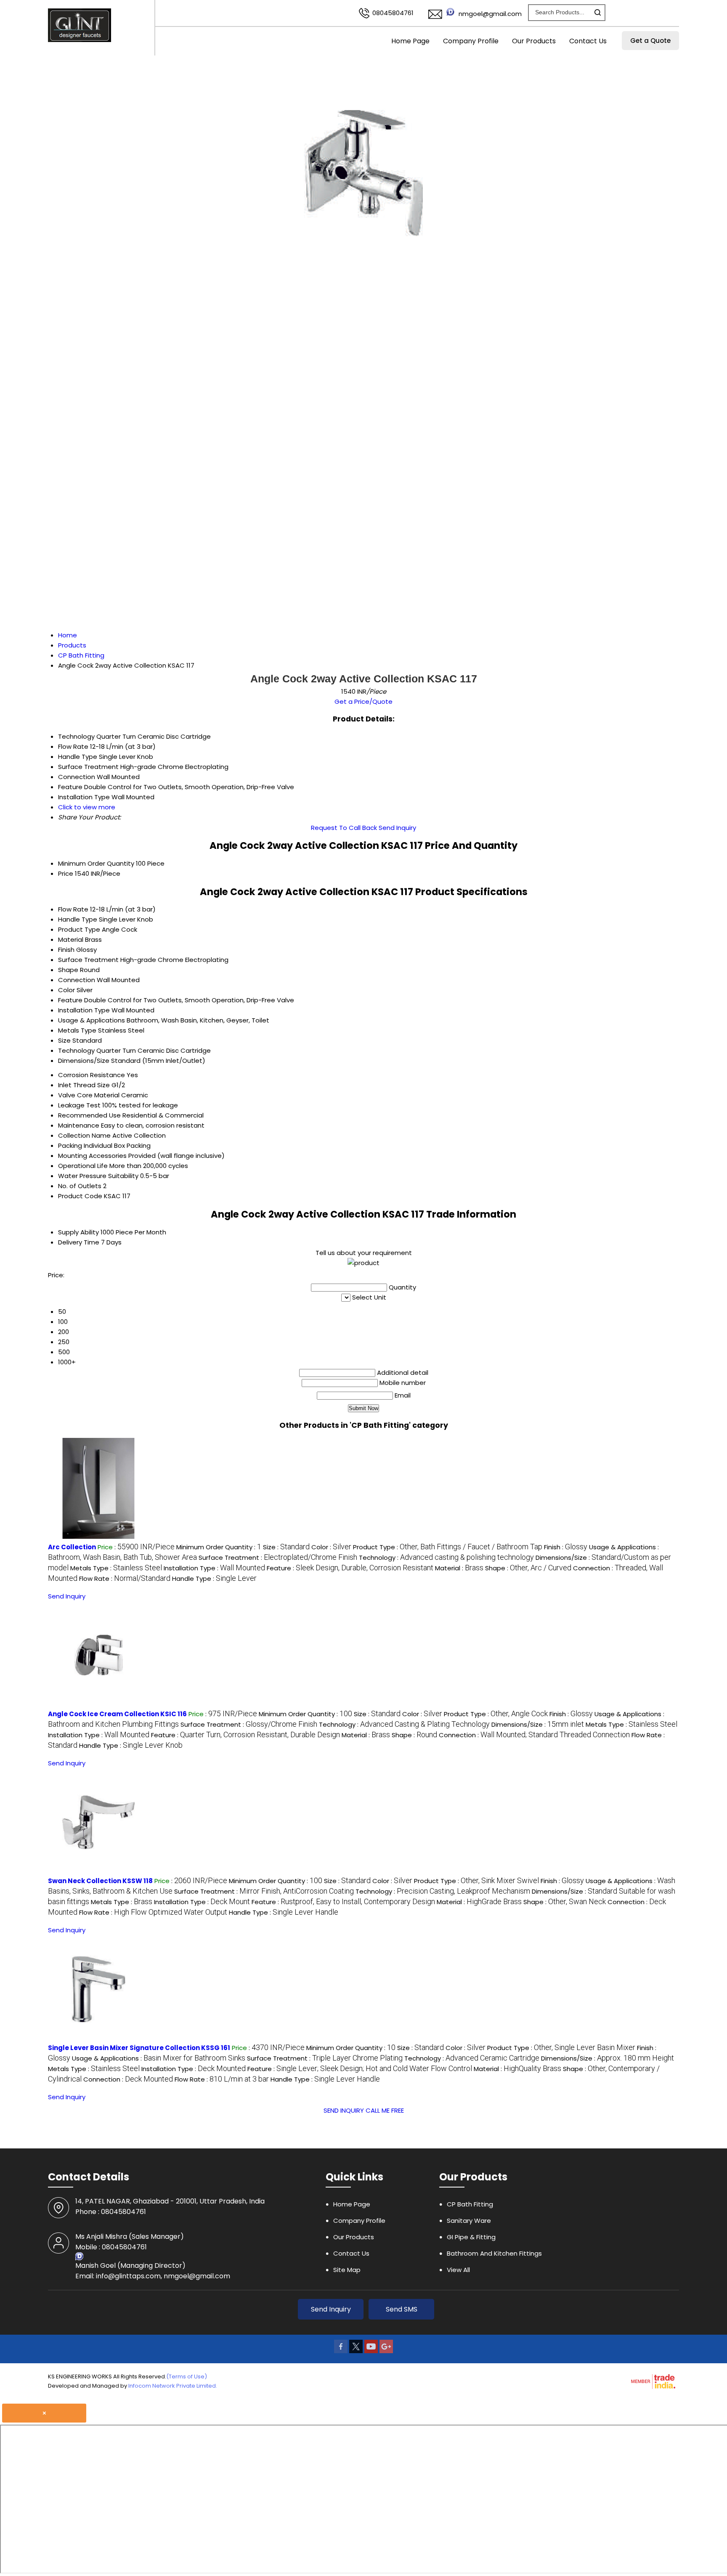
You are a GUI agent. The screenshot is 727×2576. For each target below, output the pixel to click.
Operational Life (83, 1166)
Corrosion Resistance (92, 1075)
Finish (66, 950)
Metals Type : (116, 1568)
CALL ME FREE (385, 2110)
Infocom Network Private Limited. (173, 2386)
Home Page (410, 41)
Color (66, 990)
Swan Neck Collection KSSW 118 (100, 1881)
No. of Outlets (80, 1186)
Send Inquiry (397, 828)
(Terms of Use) (187, 2377)
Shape (68, 970)
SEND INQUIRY (344, 2110)
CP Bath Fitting (470, 2204)
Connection (77, 980)
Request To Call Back (344, 828)
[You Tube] (371, 2351)
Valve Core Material (89, 1095)
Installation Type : (214, 1568)
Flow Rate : (125, 1579)
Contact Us (588, 41)
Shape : (528, 1568)
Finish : (566, 1547)
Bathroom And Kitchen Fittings (494, 2253)
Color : (331, 1547)
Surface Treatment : (278, 1557)
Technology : (446, 1557)
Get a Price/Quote (363, 701)
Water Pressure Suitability (98, 1176)
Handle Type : (214, 1579)
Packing (70, 1145)
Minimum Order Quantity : (219, 1547)
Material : (459, 1568)
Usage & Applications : (159, 2058)
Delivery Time (79, 1242)
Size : (286, 1547)
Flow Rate (73, 909)
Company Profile (471, 41)
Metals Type (77, 1030)
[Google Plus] (386, 2351)
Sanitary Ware (469, 2221)
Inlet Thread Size (84, 1085)
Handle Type (78, 919)
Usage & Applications (92, 1020)
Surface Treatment (88, 960)
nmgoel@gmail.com (490, 14)
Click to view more (87, 807)
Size (64, 1040)
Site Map (347, 2270)
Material (71, 939)
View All (458, 2270)
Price (66, 873)
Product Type (79, 929)
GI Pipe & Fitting (471, 2237)
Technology (76, 1050)
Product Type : (448, 1547)
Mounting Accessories (92, 1156)
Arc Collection (72, 1547)
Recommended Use (89, 1115)
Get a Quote (650, 41)
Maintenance (79, 1125)
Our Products (534, 41)
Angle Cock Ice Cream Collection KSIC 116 (117, 1714)
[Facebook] (341, 2351)
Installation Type (84, 1010)
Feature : (350, 1568)
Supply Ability (78, 1232)
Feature (70, 1000)
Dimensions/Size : (538, 1724)
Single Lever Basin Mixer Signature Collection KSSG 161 (139, 2048)
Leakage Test (79, 1105)
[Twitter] (356, 2351)
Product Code (80, 1196)
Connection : (534, 1735)
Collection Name (84, 1135)
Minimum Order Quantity (96, 863)
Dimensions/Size (84, 1061)
